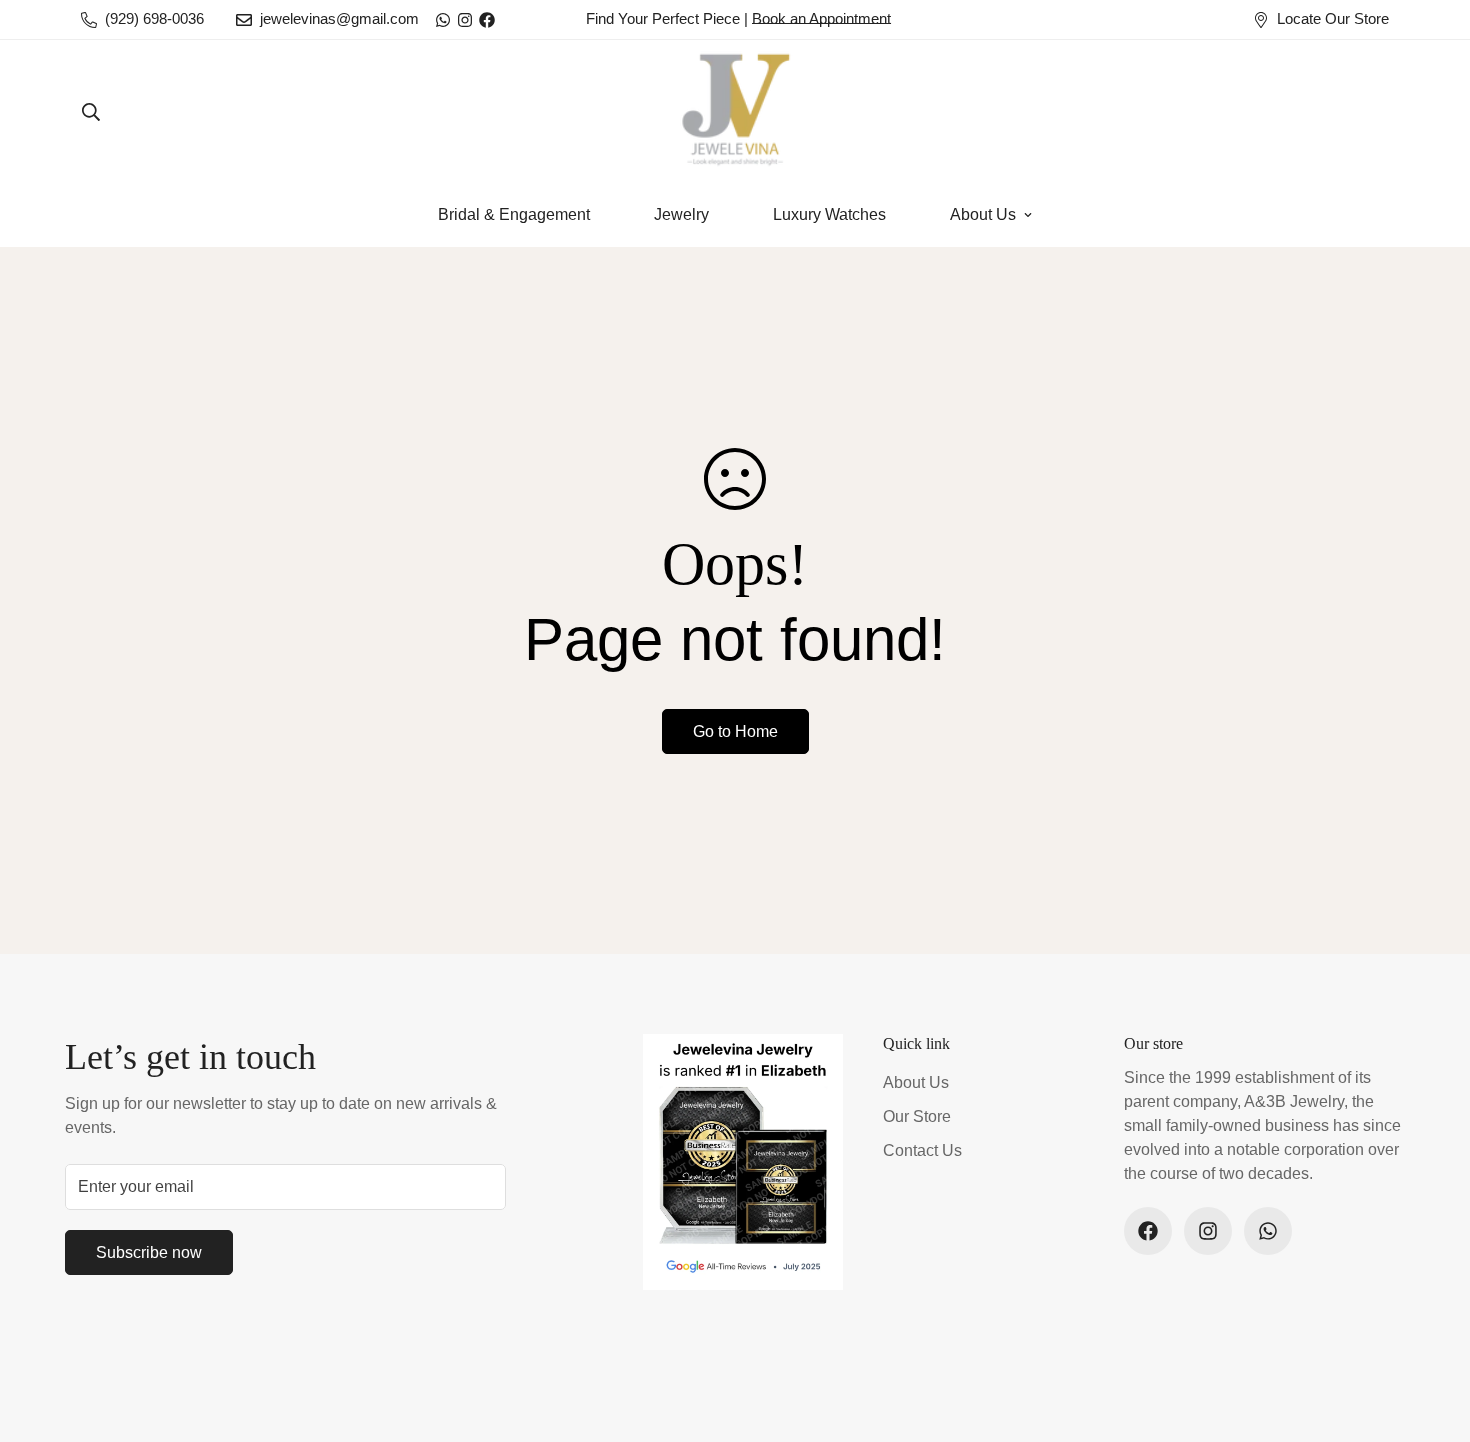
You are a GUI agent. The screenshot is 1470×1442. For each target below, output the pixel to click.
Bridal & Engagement (514, 214)
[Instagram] (465, 20)
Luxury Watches (829, 214)
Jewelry (681, 214)
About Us (983, 214)
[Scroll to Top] (1431, 1333)
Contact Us (922, 1150)
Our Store (917, 1116)
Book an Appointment (821, 18)
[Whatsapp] (443, 20)
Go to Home (735, 731)
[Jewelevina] (735, 111)
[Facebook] (487, 20)
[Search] (91, 112)
